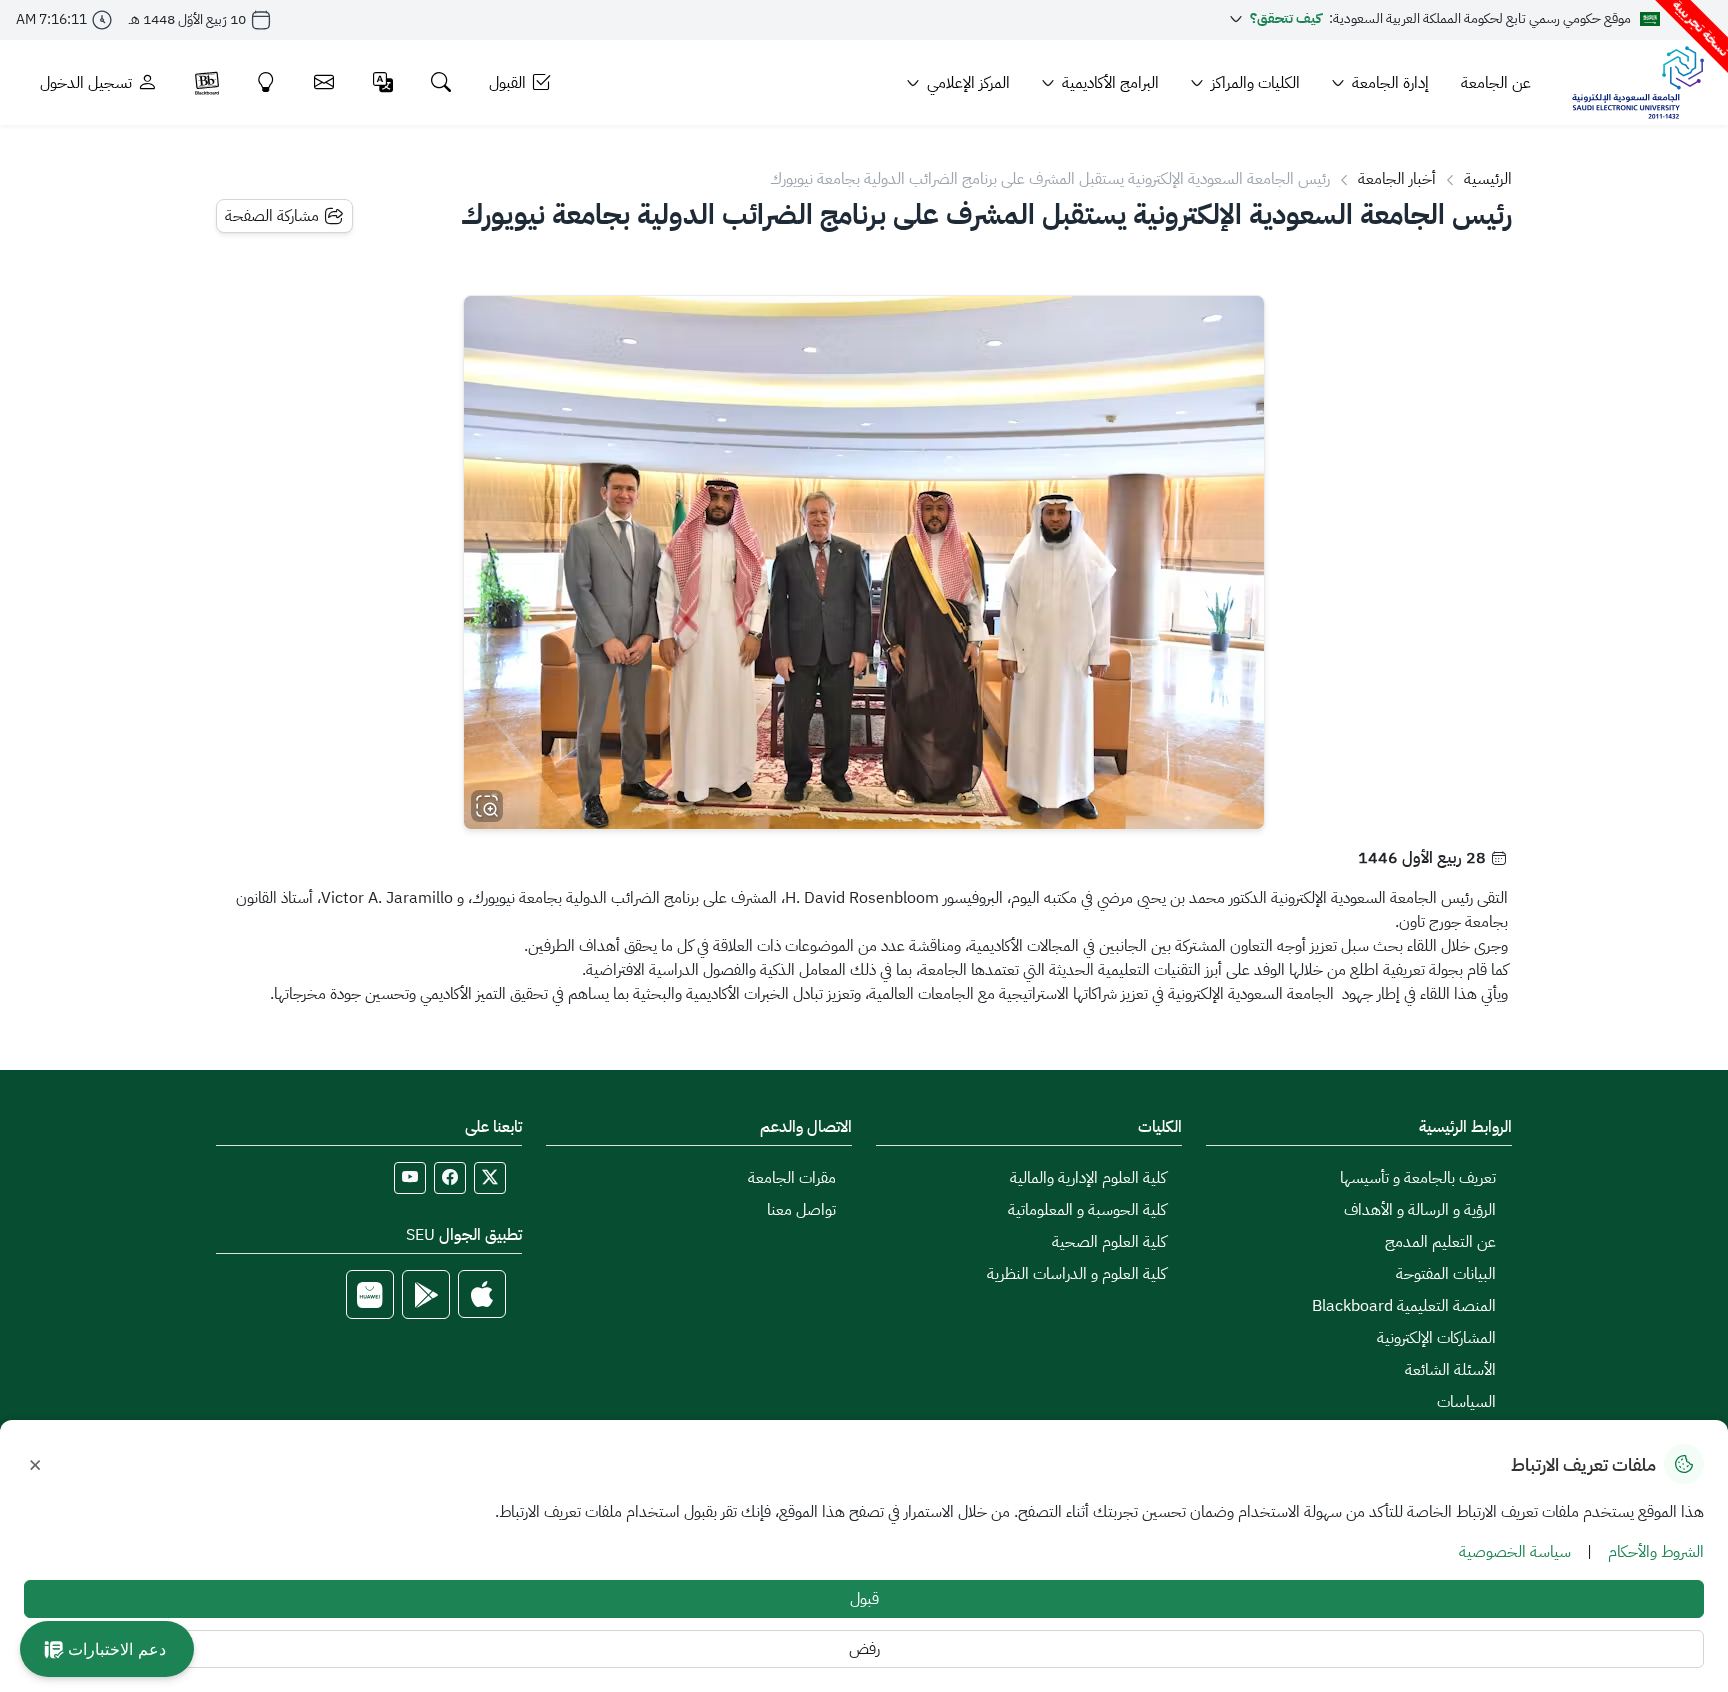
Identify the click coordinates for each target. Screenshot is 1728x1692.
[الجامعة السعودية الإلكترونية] (1637, 82)
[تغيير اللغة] (383, 82)
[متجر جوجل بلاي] (426, 1294)
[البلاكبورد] (207, 82)
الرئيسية (1488, 179)
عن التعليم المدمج (1440, 1242)
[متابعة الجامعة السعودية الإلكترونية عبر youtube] (410, 1178)
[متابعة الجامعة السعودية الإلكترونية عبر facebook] (450, 1178)
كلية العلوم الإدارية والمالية (1088, 1178)
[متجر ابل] (482, 1294)
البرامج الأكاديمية (1110, 83)
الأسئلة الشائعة (1450, 1370)
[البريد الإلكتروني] (324, 82)
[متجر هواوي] (370, 1294)
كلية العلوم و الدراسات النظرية (1076, 1274)
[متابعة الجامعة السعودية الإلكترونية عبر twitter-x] (490, 1178)
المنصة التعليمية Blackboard (1404, 1306)
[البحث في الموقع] (441, 82)
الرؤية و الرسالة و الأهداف (1420, 1210)
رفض (864, 1649)
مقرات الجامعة (792, 1178)
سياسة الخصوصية (1515, 1552)
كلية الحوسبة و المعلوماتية (1087, 1210)
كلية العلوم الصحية (1109, 1242)
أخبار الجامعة (1397, 179)
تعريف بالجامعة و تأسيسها (1418, 1178)
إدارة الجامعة (1390, 83)
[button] (107, 1649)
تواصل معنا (801, 1210)
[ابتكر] (266, 82)
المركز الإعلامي (968, 83)
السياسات (1466, 1402)
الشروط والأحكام (1656, 1552)
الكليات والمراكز (1255, 83)
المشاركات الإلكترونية (1436, 1338)
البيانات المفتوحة (1446, 1274)
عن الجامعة (1496, 83)
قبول (864, 1599)
